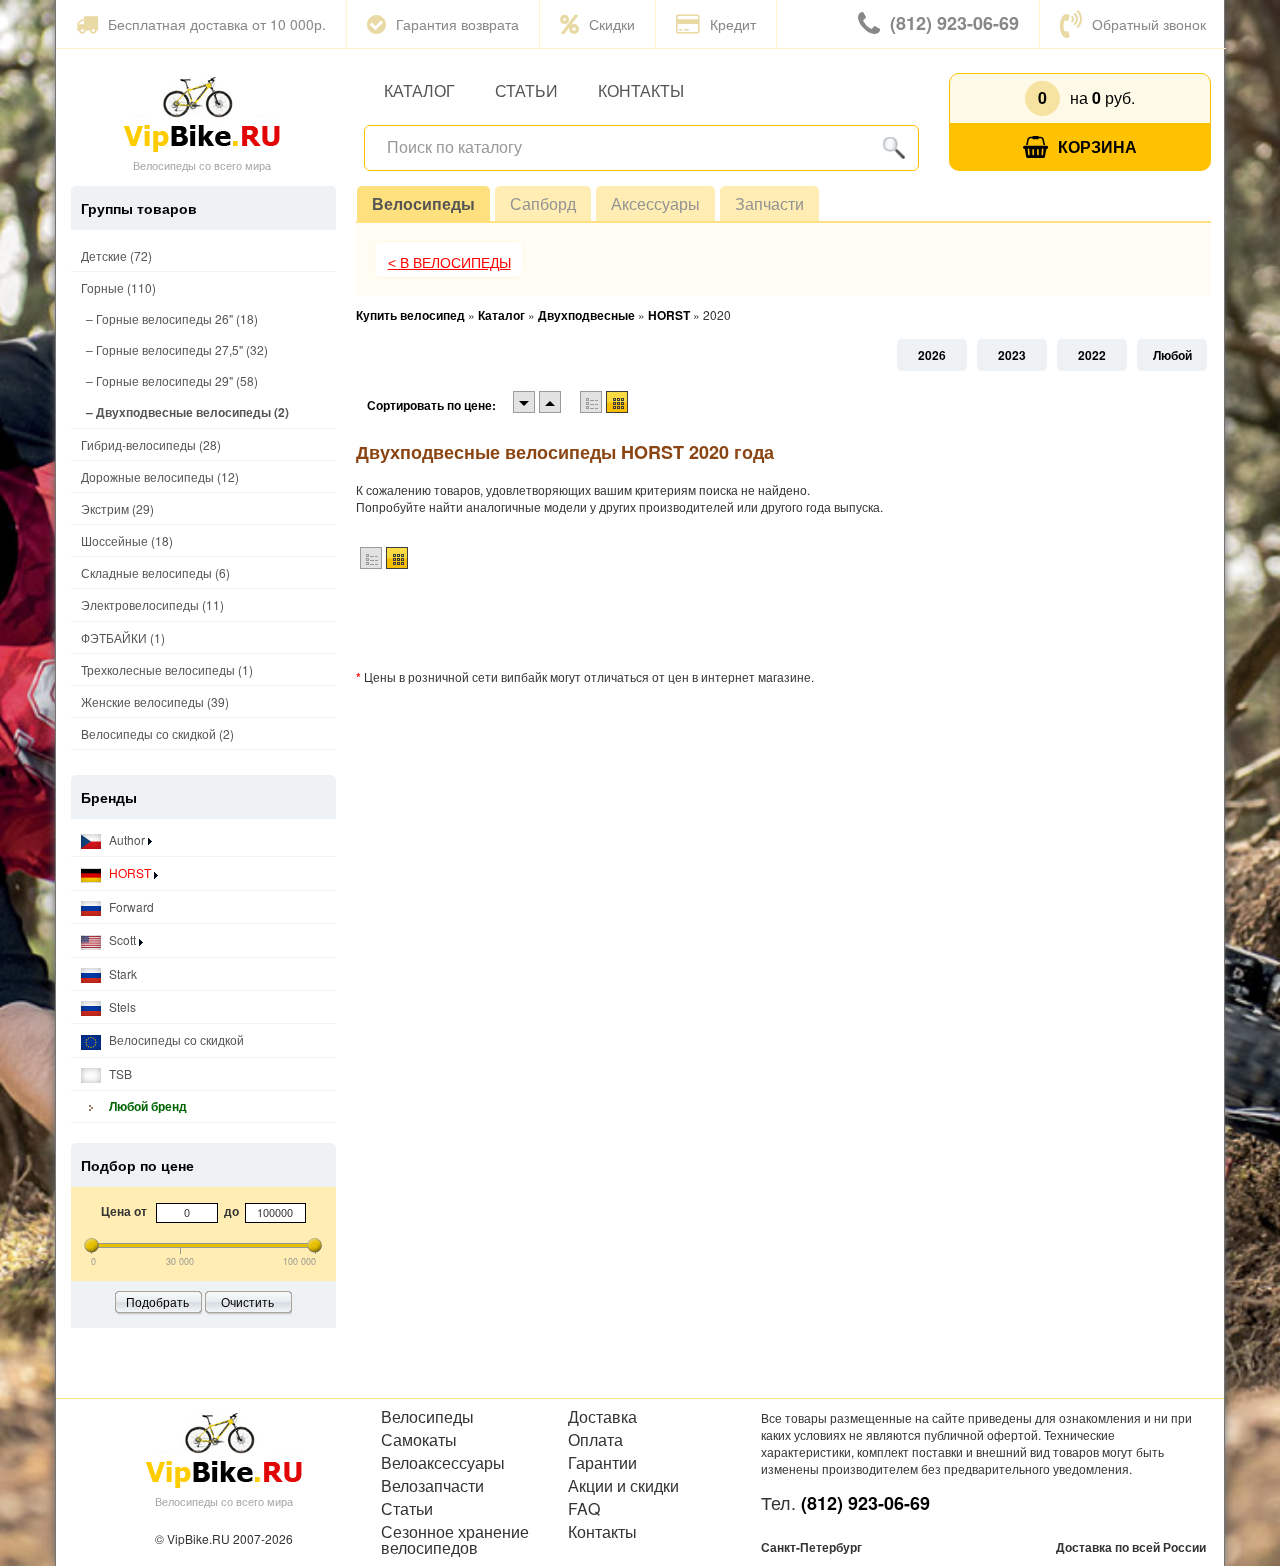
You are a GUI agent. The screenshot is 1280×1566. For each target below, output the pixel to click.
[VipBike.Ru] (202, 113)
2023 (1012, 355)
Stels (121, 1006)
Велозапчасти (432, 1486)
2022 (1092, 355)
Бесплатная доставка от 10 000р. (217, 24)
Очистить (247, 1301)
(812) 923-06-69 (954, 23)
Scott (122, 939)
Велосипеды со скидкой (175, 1039)
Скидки (612, 24)
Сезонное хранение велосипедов (455, 1540)
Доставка (602, 1417)
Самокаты (419, 1440)
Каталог (419, 90)
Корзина (1097, 146)
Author (127, 839)
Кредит (733, 24)
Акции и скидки (623, 1486)
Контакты (641, 90)
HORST (130, 872)
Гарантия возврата (457, 24)
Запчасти (769, 203)
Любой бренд (146, 1106)
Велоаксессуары (443, 1463)
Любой (1172, 355)
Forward (130, 906)
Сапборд (543, 203)
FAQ (584, 1509)
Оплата (595, 1440)
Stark (121, 973)
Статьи (526, 90)
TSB (119, 1073)
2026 (932, 355)
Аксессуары (655, 203)
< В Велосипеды (449, 263)
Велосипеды (423, 203)
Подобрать (157, 1301)
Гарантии (602, 1463)
